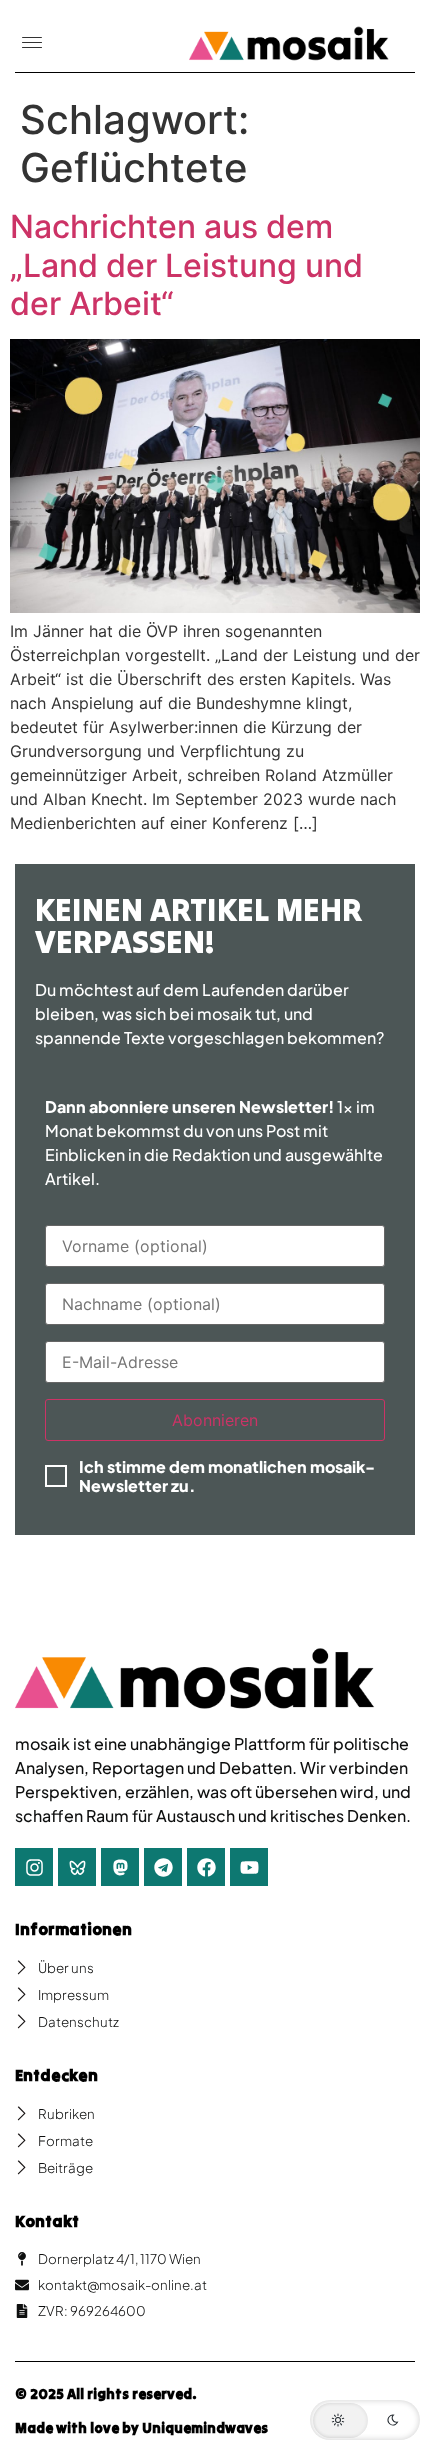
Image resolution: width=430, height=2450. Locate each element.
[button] (32, 43)
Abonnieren (215, 1420)
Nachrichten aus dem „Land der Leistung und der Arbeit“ (186, 265)
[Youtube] (249, 1867)
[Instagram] (34, 1867)
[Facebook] (206, 1867)
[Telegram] (163, 1867)
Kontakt (47, 2221)
